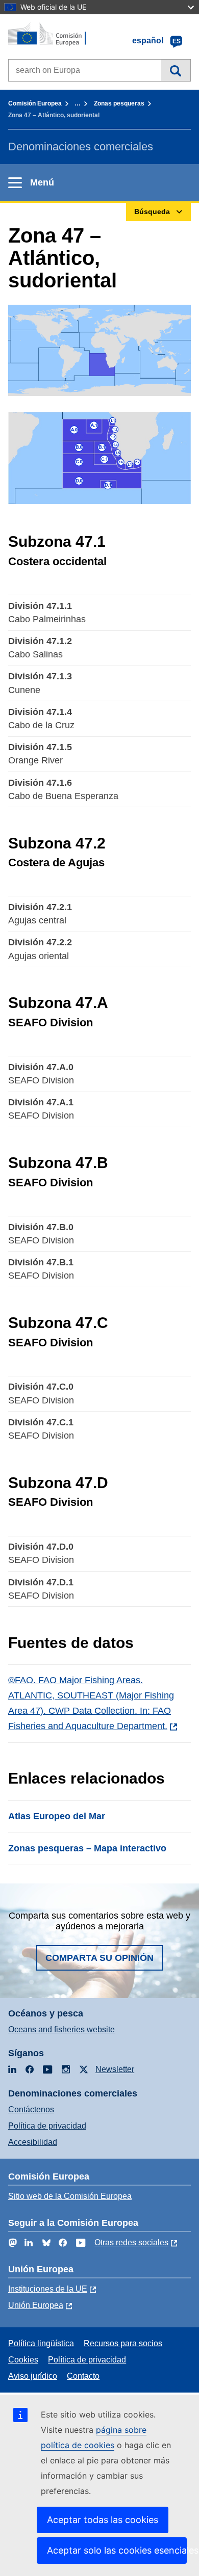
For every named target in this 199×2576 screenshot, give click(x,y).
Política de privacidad (47, 2126)
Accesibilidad (33, 2142)
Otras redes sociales (131, 2242)
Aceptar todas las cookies (103, 2520)
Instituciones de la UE (48, 2289)
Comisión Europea (35, 103)
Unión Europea (36, 2305)
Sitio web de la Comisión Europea (70, 2196)
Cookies (23, 2360)
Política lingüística (41, 2343)
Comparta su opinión (99, 1958)
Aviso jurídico (33, 2376)
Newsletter (115, 2069)
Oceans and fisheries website (61, 2029)
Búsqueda (176, 70)
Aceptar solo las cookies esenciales (117, 2550)
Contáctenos (31, 2109)
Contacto (83, 2376)
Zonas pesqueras (119, 103)
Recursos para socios (123, 2343)
